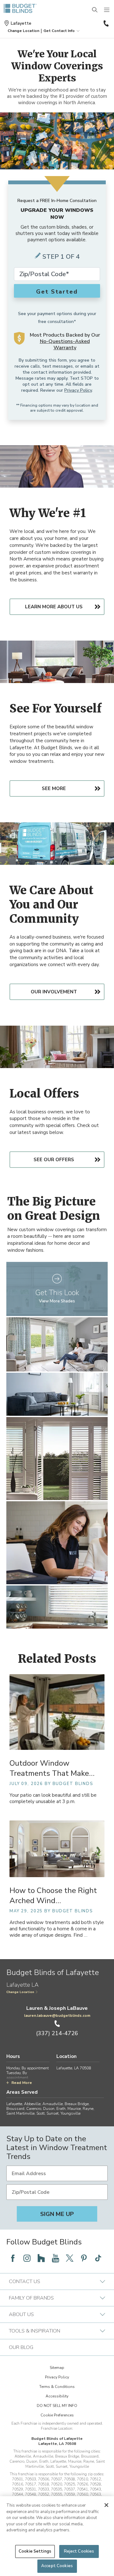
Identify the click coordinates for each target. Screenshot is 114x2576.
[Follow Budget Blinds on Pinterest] (84, 2258)
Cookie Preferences (57, 2415)
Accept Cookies (57, 2566)
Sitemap (57, 2368)
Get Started (57, 292)
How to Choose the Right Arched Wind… (53, 1896)
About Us (21, 2314)
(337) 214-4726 (105, 23)
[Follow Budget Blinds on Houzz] (41, 2258)
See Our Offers (54, 1160)
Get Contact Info (59, 31)
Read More (22, 2083)
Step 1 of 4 (61, 257)
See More (54, 788)
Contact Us (25, 2282)
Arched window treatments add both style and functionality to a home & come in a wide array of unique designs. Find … (57, 1929)
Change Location (20, 1992)
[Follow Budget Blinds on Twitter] (70, 2258)
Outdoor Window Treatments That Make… (52, 1768)
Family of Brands (31, 2298)
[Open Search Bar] (95, 10)
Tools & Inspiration (35, 2331)
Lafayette (21, 23)
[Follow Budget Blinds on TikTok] (98, 2258)
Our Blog (21, 2347)
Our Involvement (54, 992)
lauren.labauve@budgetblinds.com (57, 2016)
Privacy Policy (78, 390)
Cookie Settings (35, 2551)
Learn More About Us (54, 607)
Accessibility (57, 2396)
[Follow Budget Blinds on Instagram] (27, 2258)
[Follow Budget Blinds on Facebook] (13, 2258)
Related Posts (57, 1659)
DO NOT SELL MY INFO (57, 2406)
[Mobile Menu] (107, 10)
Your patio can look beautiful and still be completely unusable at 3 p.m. (53, 1798)
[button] (23, 31)
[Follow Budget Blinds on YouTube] (55, 2258)
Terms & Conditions (57, 2387)
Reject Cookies (79, 2551)
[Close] (106, 2505)
